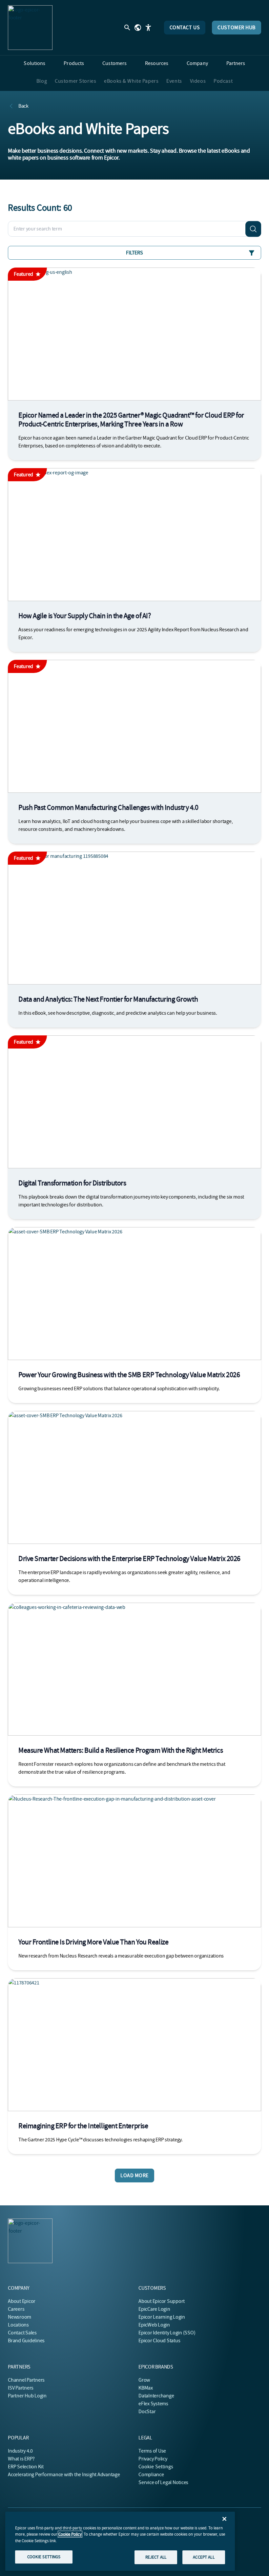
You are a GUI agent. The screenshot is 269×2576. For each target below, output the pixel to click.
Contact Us (185, 28)
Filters (134, 253)
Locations (18, 2325)
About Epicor (22, 2301)
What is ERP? (21, 2459)
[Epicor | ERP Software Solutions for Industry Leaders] (30, 28)
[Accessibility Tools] (148, 28)
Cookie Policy (70, 2534)
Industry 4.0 (20, 2451)
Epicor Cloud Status (159, 2341)
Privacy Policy (153, 2459)
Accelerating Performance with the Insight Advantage (64, 2475)
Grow (144, 2380)
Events (174, 81)
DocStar (147, 2412)
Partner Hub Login (27, 2396)
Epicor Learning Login (162, 2317)
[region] (120, 2541)
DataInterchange (156, 2396)
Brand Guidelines (26, 2341)
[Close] (224, 2519)
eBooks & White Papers (131, 81)
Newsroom (20, 2317)
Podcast (223, 81)
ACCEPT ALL (204, 2557)
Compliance (151, 2475)
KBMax (146, 2388)
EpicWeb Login (154, 2325)
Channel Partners (26, 2380)
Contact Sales (22, 2333)
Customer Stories (75, 81)
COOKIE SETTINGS (44, 2557)
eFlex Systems (153, 2404)
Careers (16, 2309)
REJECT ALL (156, 2557)
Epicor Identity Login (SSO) (167, 2333)
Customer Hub (237, 28)
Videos (198, 81)
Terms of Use (152, 2451)
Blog (42, 81)
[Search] (253, 229)
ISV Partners (21, 2388)
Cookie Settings (156, 2467)
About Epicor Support (162, 2301)
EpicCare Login (154, 2309)
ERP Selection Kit (26, 2467)
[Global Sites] (138, 28)
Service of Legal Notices (163, 2482)
